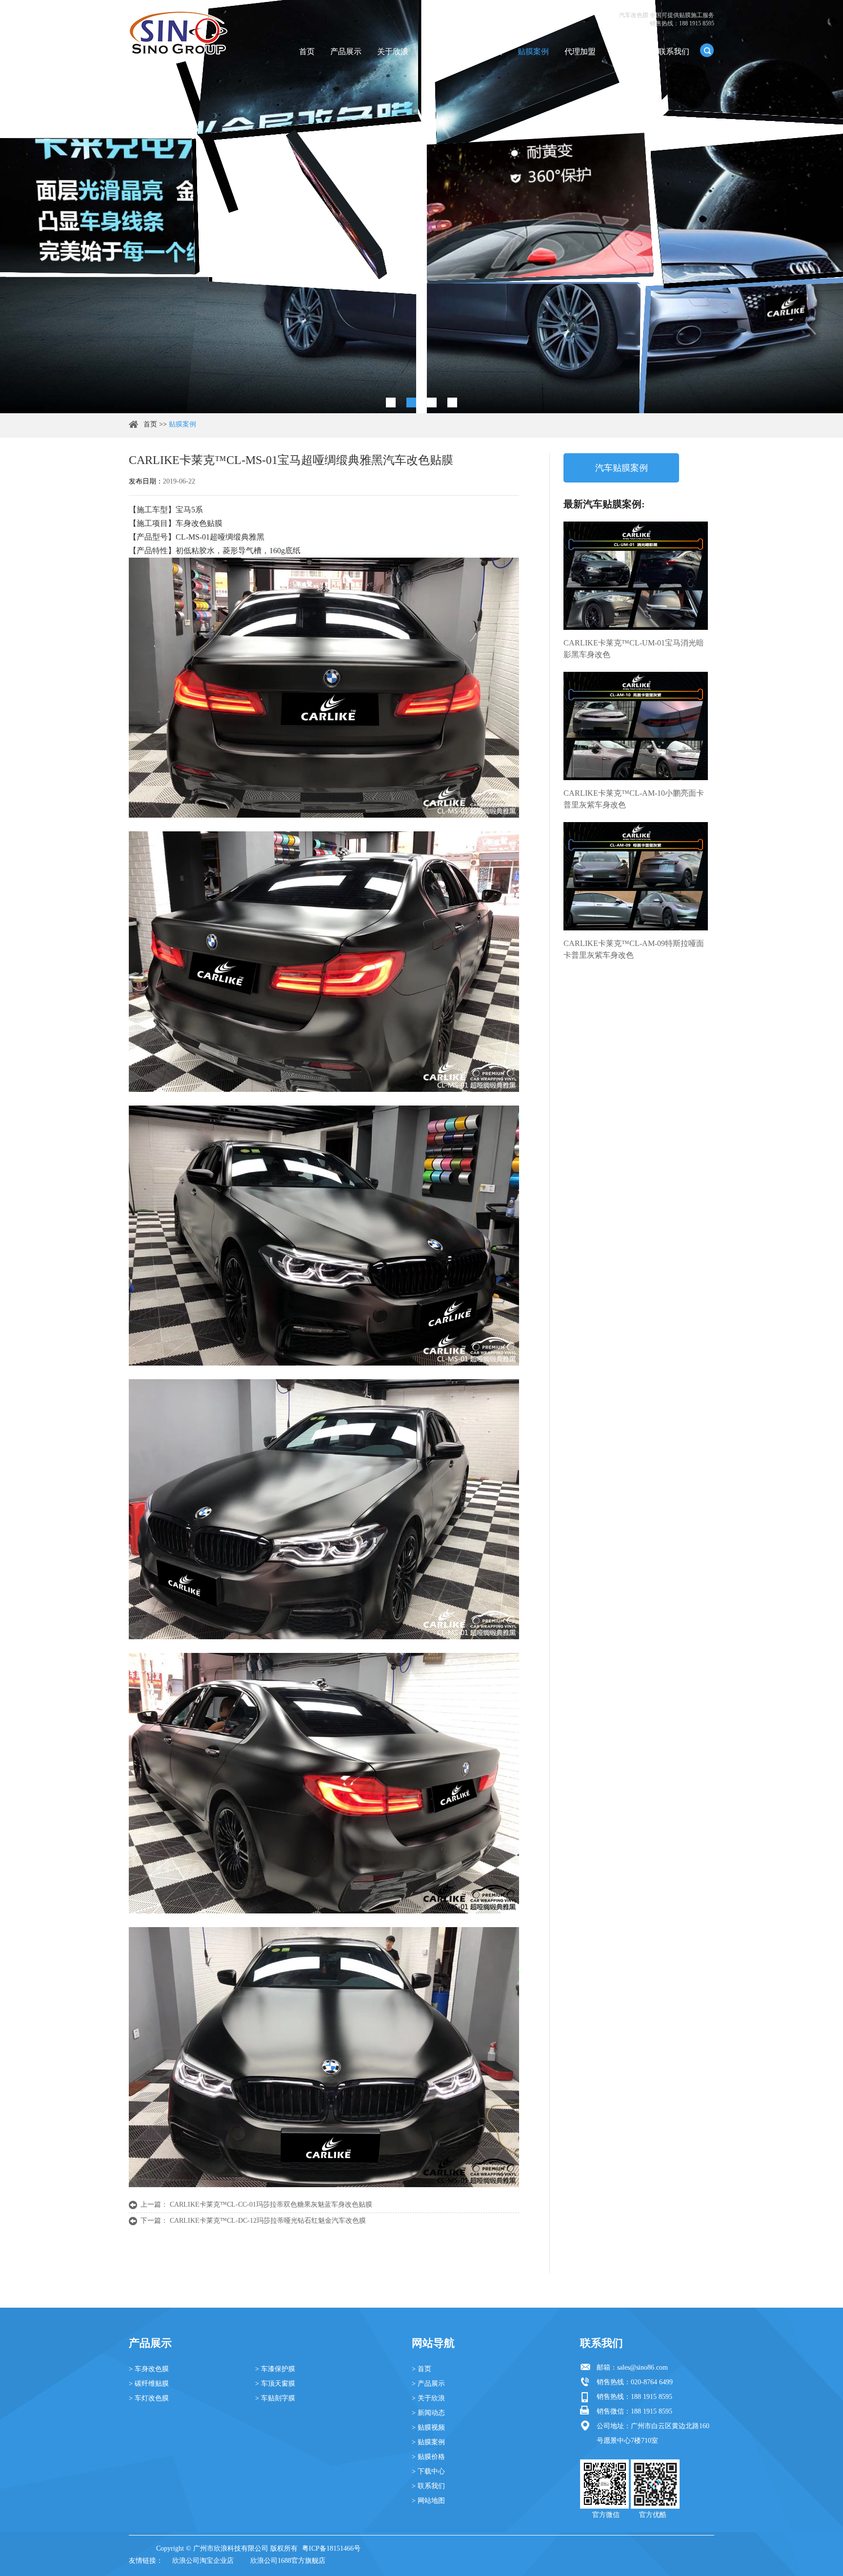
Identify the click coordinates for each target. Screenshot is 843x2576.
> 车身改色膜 (149, 2369)
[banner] (391, 402)
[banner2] (452, 402)
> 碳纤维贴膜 (149, 2384)
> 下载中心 (428, 2471)
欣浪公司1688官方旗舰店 (288, 2561)
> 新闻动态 (428, 2413)
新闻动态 (440, 51)
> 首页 (421, 2369)
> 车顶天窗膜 (275, 2384)
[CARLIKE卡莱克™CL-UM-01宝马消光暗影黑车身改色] (636, 576)
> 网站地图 (428, 2501)
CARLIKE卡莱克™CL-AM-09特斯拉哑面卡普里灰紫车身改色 (634, 949)
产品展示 (346, 51)
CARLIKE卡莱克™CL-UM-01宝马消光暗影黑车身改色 (634, 649)
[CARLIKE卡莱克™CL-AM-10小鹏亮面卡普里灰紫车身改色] (636, 726)
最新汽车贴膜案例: (604, 504)
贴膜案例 (533, 51)
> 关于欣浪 (428, 2398)
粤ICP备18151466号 (331, 2548)
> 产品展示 (428, 2384)
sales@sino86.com (642, 2367)
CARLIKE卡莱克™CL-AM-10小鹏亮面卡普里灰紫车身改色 (634, 799)
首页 (307, 51)
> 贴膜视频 (428, 2427)
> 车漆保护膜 (275, 2369)
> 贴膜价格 (428, 2457)
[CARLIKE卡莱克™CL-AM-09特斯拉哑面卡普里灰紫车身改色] (636, 876)
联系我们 (674, 51)
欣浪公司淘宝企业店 (203, 2561)
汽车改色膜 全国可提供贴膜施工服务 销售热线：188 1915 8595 (667, 19)
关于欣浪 (393, 51)
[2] (411, 402)
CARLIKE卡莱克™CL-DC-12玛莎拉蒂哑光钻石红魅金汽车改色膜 (268, 2221)
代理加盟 (580, 51)
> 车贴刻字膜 (275, 2398)
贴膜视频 (486, 51)
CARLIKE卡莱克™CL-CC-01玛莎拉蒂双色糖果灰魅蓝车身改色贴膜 (271, 2204)
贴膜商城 (627, 51)
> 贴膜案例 (428, 2442)
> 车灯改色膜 (149, 2398)
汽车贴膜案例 (622, 468)
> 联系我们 (428, 2486)
